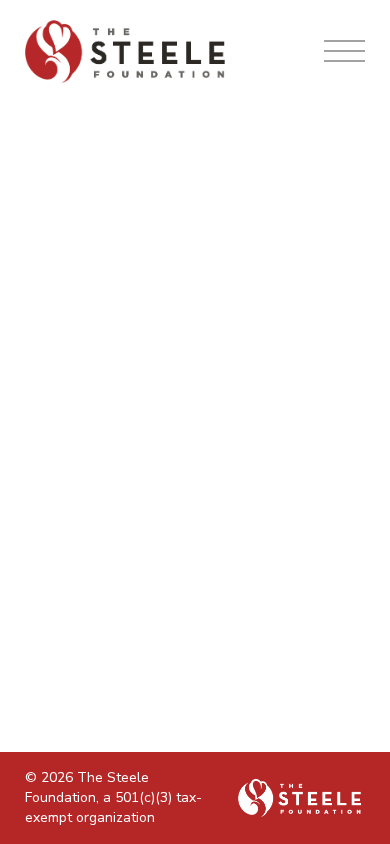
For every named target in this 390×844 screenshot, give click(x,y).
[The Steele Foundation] (125, 51)
